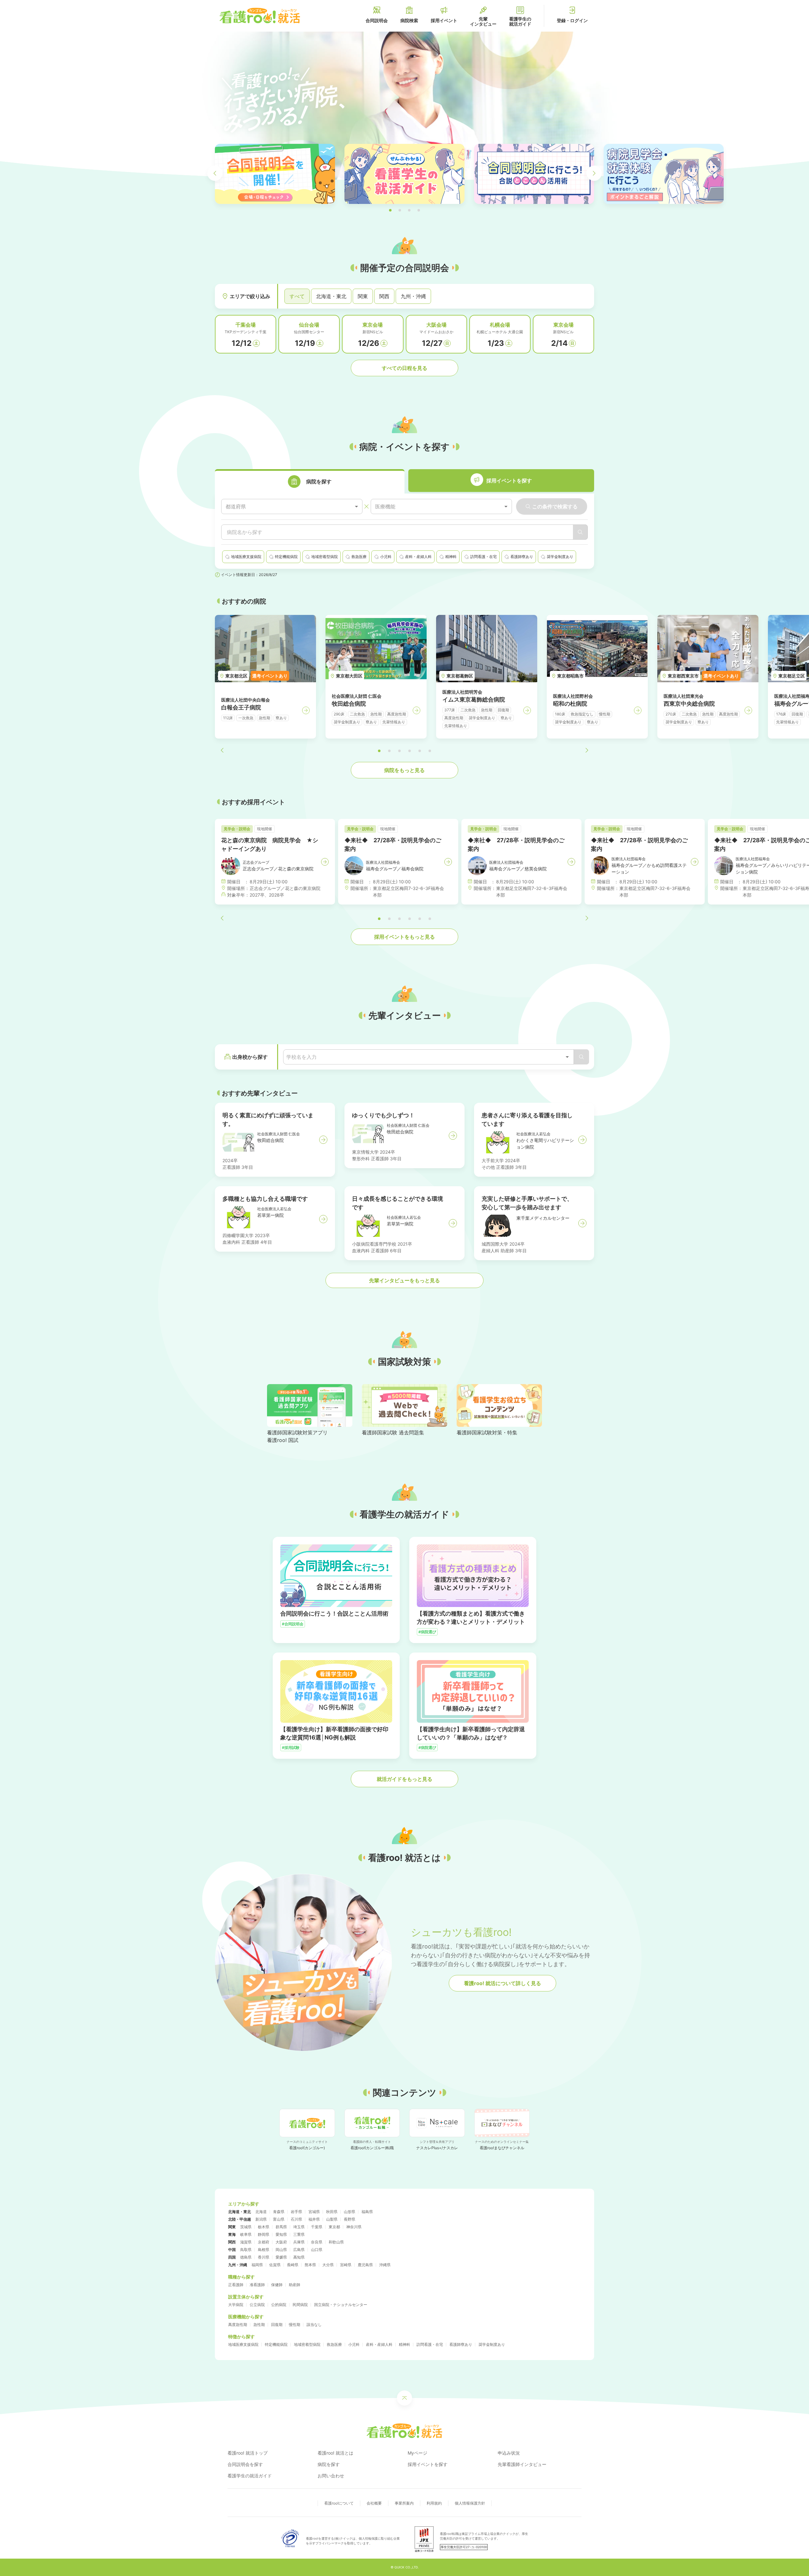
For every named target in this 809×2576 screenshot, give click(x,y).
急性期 (259, 2325)
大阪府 (281, 2242)
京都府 (264, 2242)
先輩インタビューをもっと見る (404, 1280)
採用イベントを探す (428, 2464)
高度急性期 (238, 2325)
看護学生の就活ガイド (250, 2476)
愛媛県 (281, 2257)
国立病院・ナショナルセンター (341, 2305)
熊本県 (310, 2265)
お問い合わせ (331, 2476)
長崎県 (293, 2265)
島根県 (264, 2250)
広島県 (299, 2250)
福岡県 (257, 2265)
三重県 (299, 2234)
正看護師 (236, 2285)
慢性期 (295, 2325)
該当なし (314, 2325)
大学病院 (236, 2305)
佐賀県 (275, 2265)
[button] (390, 210)
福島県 (367, 2212)
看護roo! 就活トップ (248, 2453)
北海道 (261, 2212)
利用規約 (434, 2503)
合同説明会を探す (245, 2464)
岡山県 (281, 2250)
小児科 (354, 2344)
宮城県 (314, 2212)
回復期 (277, 2325)
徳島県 (246, 2257)
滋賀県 (246, 2242)
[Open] (567, 1057)
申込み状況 (509, 2453)
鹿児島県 (365, 2265)
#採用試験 (291, 1748)
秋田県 (332, 2212)
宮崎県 (346, 2265)
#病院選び (427, 1632)
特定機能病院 (276, 2344)
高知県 (299, 2257)
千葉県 (317, 2227)
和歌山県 (336, 2242)
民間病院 (300, 2305)
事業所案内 (404, 2503)
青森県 (279, 2212)
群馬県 (281, 2227)
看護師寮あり (461, 2344)
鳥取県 (246, 2250)
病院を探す (329, 2464)
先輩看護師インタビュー (522, 2464)
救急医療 (334, 2344)
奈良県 (317, 2242)
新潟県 (261, 2219)
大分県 (328, 2265)
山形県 (350, 2212)
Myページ (417, 2453)
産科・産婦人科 (379, 2344)
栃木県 (264, 2227)
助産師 (295, 2285)
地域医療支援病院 (243, 2344)
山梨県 (332, 2219)
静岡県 (264, 2234)
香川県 (264, 2257)
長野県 (350, 2219)
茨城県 (246, 2227)
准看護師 (257, 2285)
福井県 (314, 2219)
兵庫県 (299, 2242)
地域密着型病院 (307, 2344)
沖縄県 (385, 2265)
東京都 (334, 2227)
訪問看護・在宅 (430, 2344)
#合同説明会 (293, 1624)
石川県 (296, 2219)
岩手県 (296, 2212)
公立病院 (257, 2305)
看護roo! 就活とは (335, 2453)
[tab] (310, 481)
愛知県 (281, 2234)
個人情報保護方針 (470, 2503)
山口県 (317, 2250)
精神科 (404, 2344)
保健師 (277, 2285)
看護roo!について (339, 2503)
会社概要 (374, 2503)
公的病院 (279, 2305)
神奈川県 (354, 2227)
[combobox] (292, 507)
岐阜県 (246, 2234)
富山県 (279, 2219)
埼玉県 (299, 2227)
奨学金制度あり (492, 2344)
